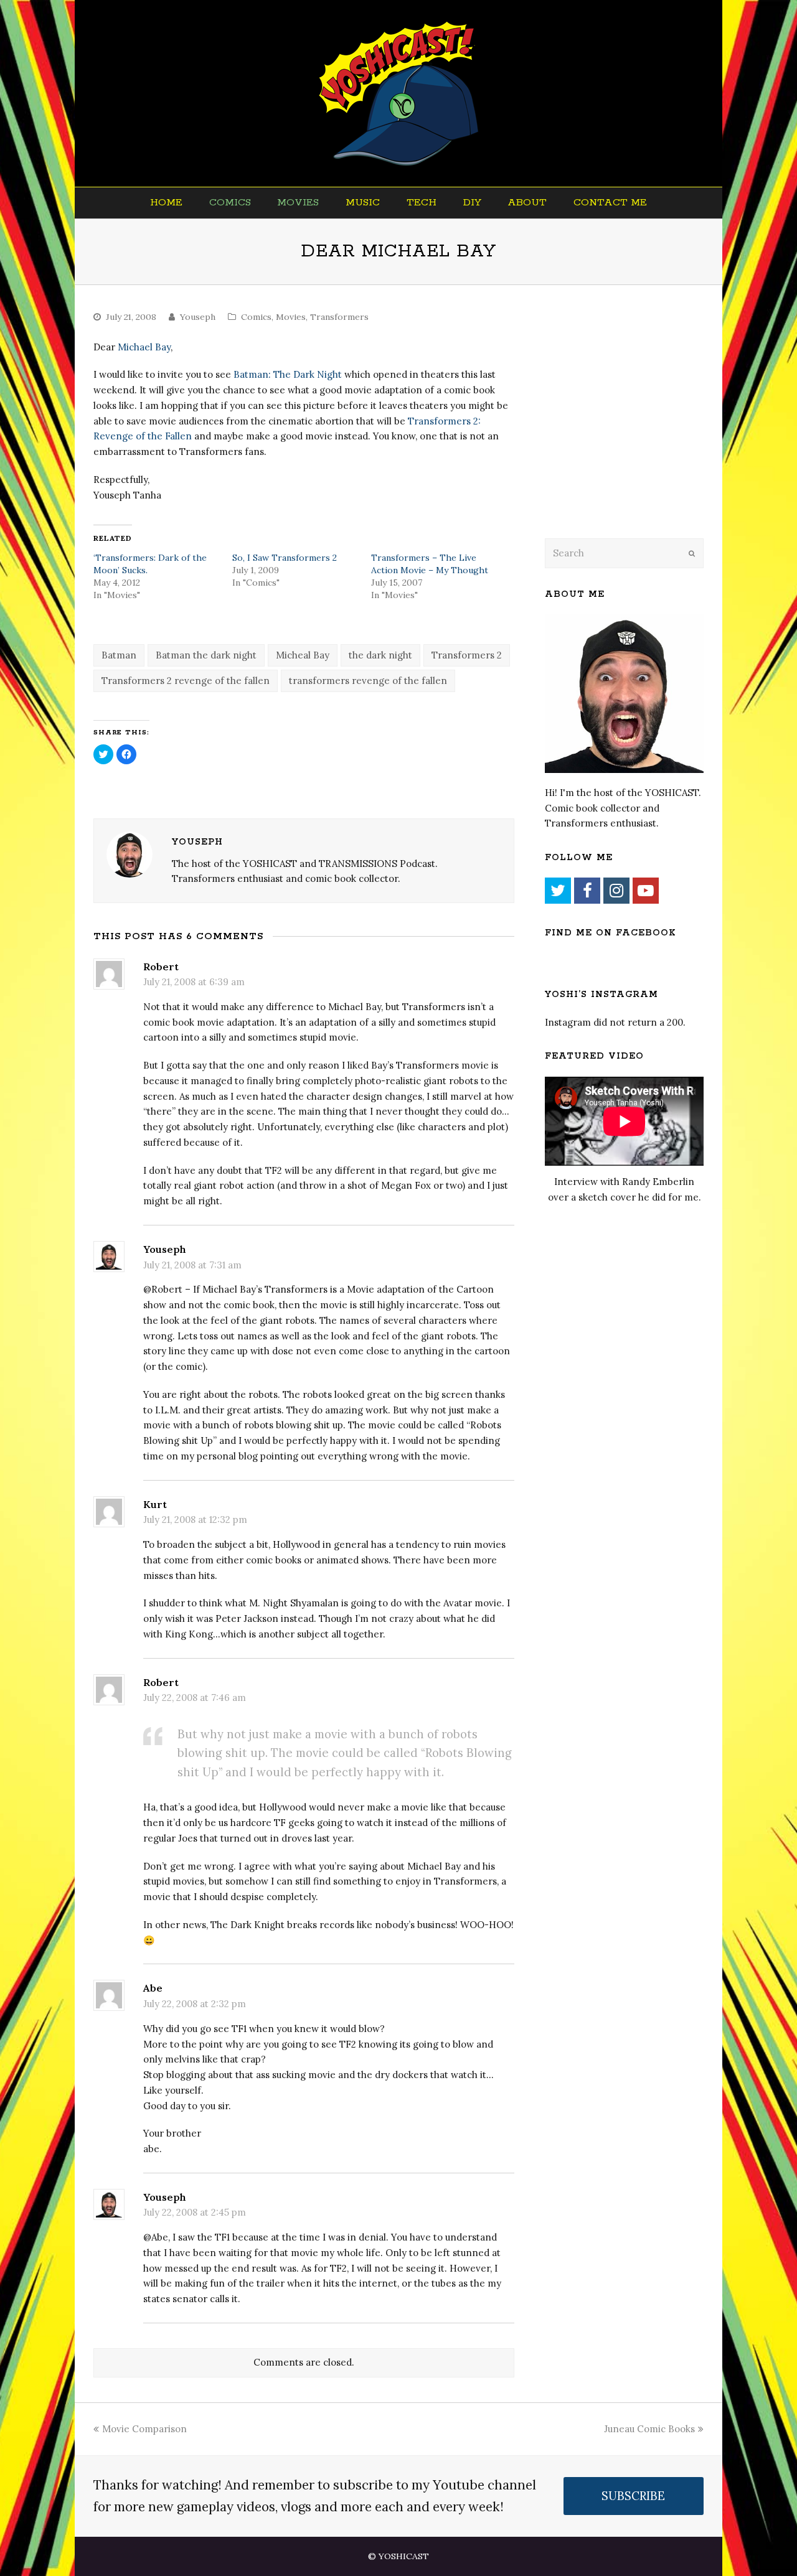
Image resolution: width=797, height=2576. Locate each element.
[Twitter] (558, 891)
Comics (256, 317)
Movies (291, 317)
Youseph (198, 317)
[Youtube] (646, 891)
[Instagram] (616, 891)
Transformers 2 (467, 655)
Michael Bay (144, 347)
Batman (119, 655)
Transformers (339, 317)
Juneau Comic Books (649, 2429)
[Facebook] (587, 891)
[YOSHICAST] (399, 93)
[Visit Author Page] (130, 855)
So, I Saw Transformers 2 (285, 558)
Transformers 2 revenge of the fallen (186, 681)
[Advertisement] (632, 428)
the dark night (380, 655)
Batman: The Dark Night (288, 374)
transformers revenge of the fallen (368, 681)
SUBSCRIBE (633, 2496)
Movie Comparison (144, 2429)
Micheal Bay (303, 655)
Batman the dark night (206, 655)
